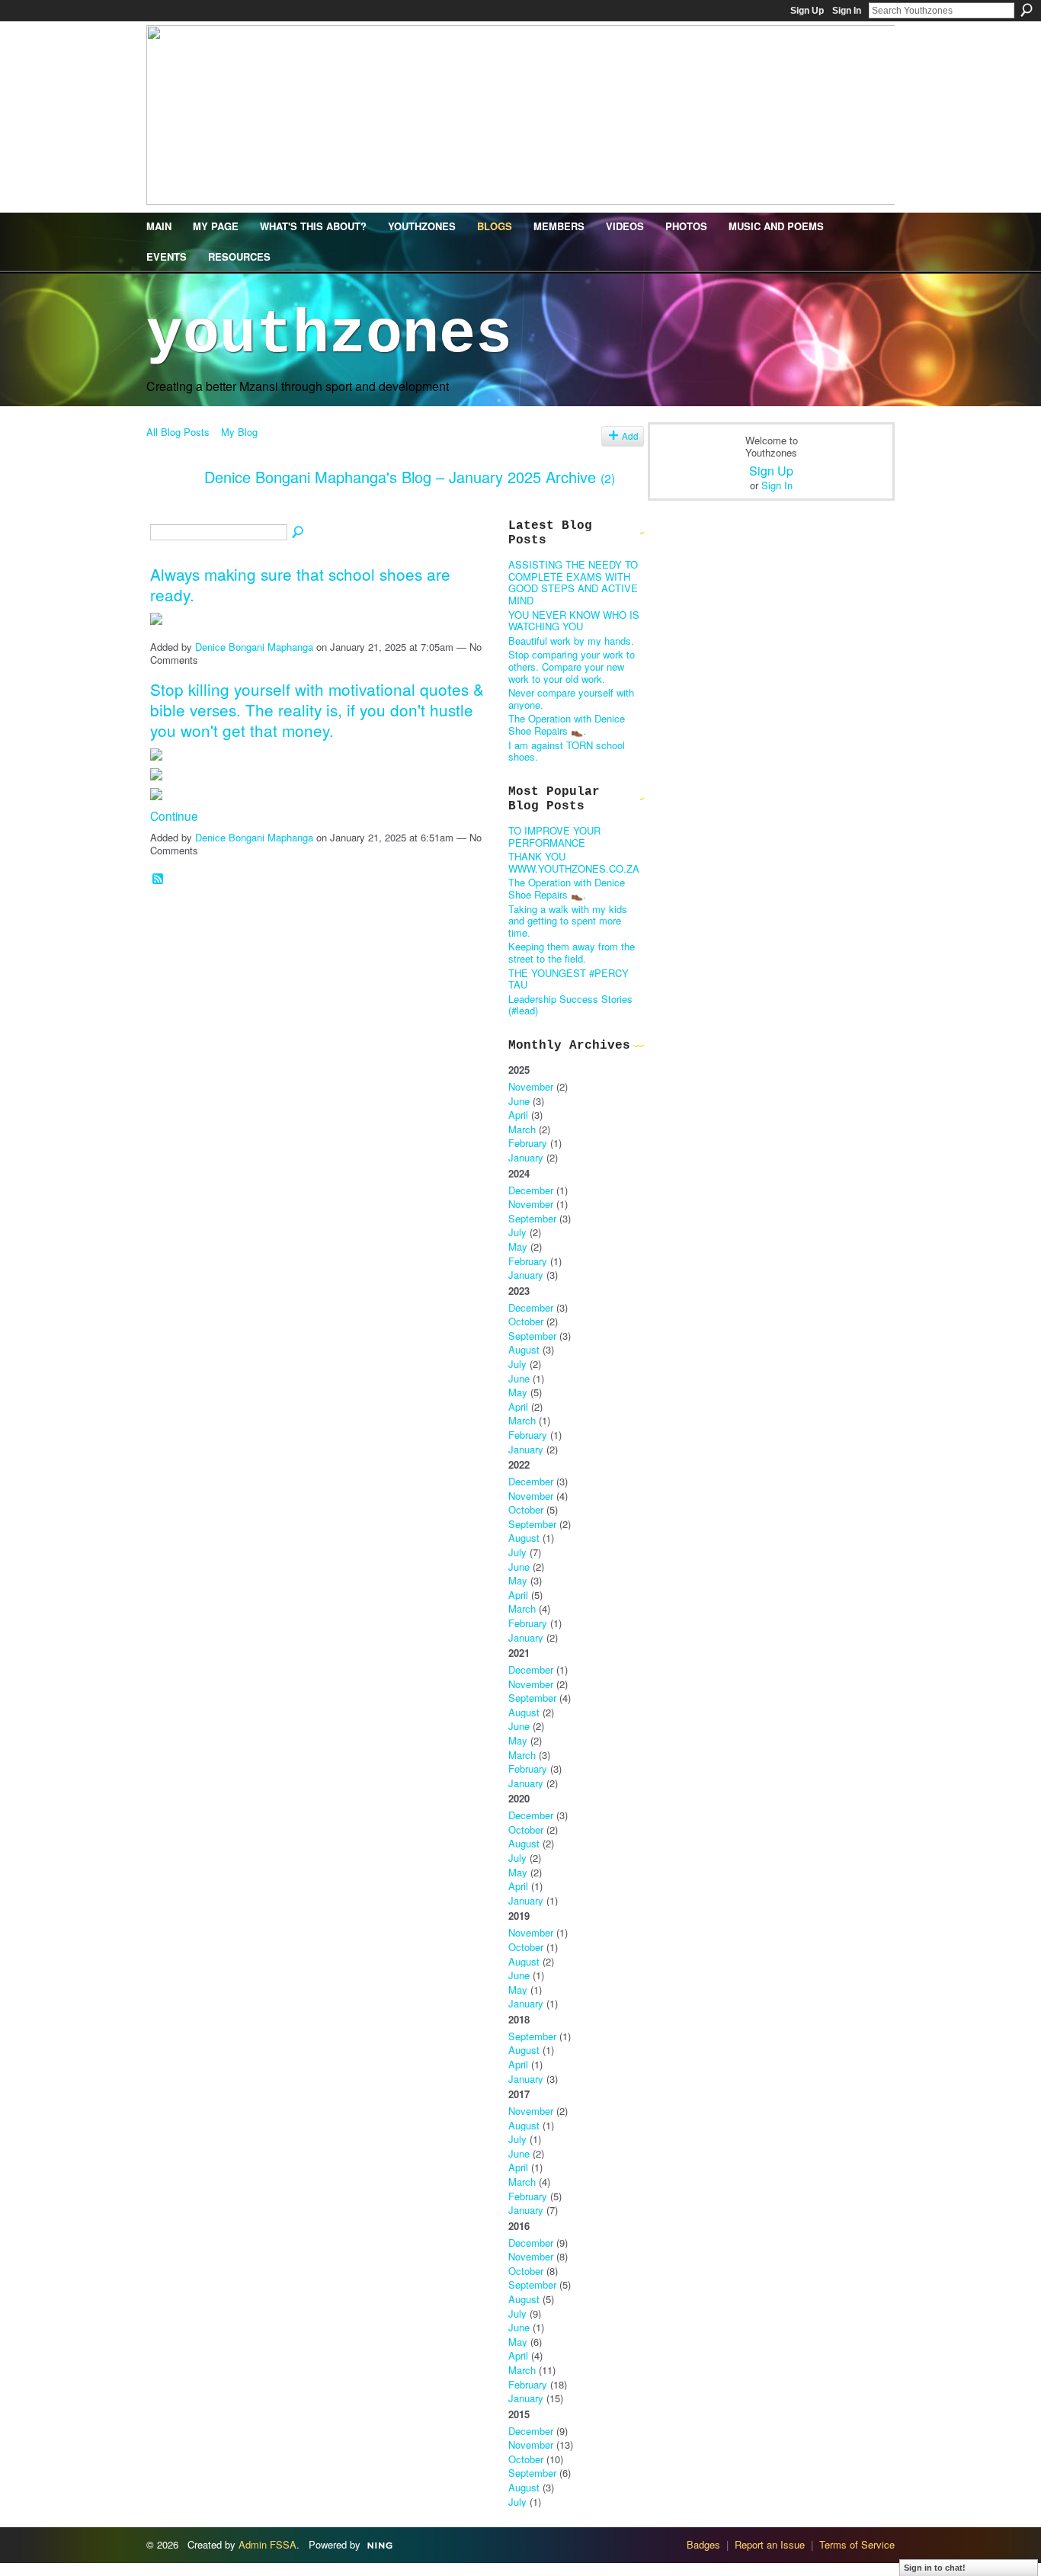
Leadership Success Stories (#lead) (570, 1005)
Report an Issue (770, 2544)
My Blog (239, 432)
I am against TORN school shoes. (567, 751)
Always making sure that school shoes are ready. (300, 584)
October (526, 1321)
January (526, 1157)
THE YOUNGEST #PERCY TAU (569, 979)
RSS (159, 879)
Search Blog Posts (299, 533)
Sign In (847, 11)
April (518, 1115)
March (522, 1129)
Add (630, 436)
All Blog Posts (178, 432)
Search (1027, 10)
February (528, 1143)
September (532, 1218)
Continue (174, 815)
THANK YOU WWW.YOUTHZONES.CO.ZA (574, 862)
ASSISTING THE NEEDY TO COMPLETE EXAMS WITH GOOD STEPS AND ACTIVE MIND (573, 582)
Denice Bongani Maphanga (254, 647)
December (531, 1190)
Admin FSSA (267, 2544)
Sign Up (807, 11)
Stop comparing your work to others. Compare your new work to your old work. (572, 666)
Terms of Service (857, 2544)
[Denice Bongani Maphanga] (171, 509)
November (531, 1086)
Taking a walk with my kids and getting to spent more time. (568, 921)
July (517, 1232)
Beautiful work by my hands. (571, 641)
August (524, 1349)
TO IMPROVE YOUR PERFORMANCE (554, 836)
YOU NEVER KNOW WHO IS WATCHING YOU (574, 621)
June (519, 1101)
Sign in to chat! (935, 2568)
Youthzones (329, 335)
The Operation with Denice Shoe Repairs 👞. (567, 724)
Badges (703, 2544)
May (518, 1246)
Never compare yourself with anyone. (571, 698)
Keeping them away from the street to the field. (572, 952)
